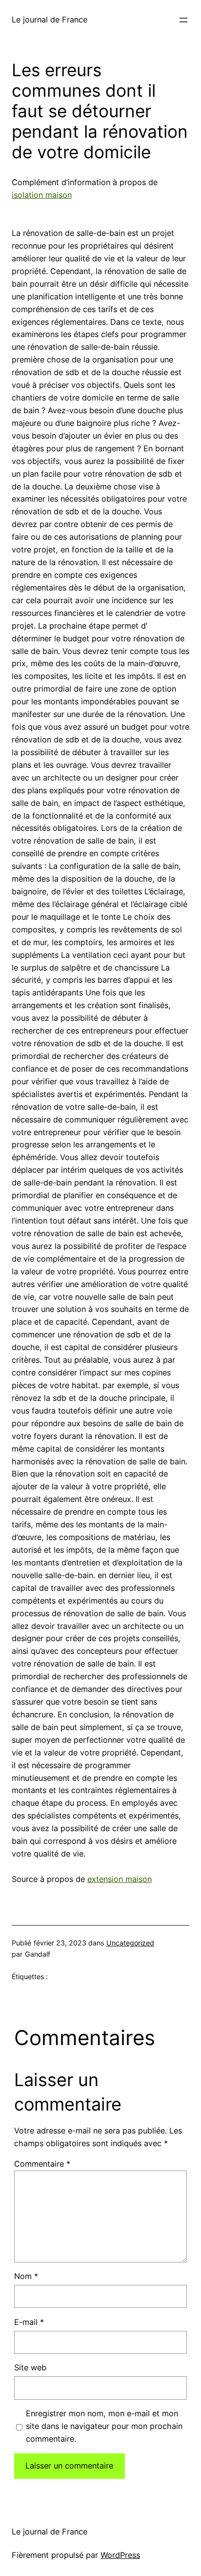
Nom (26, 2276)
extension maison (120, 1879)
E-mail (29, 2322)
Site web (30, 2367)
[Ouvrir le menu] (183, 20)
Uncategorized (130, 1943)
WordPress (120, 2555)
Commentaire (42, 2164)
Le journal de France (50, 20)
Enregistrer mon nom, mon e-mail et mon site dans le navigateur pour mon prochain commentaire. (104, 2426)
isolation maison (42, 195)
